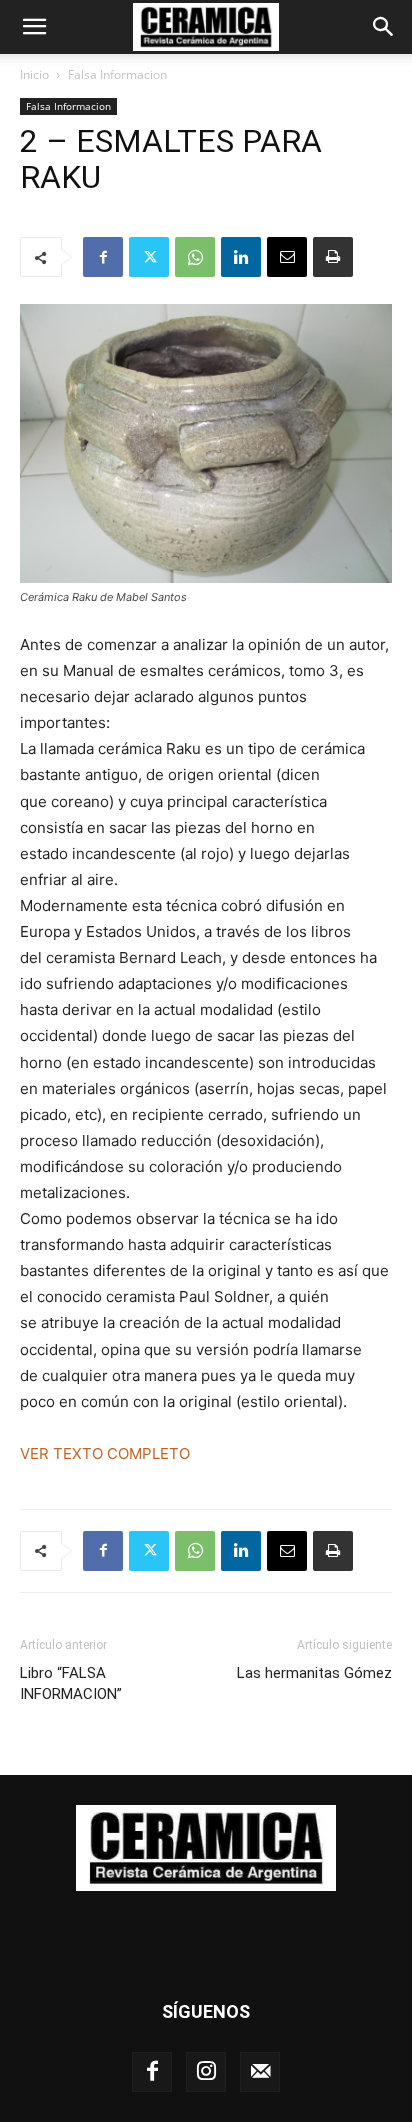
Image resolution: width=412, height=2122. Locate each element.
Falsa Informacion (117, 74)
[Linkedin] (241, 257)
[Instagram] (206, 2072)
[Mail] (260, 2072)
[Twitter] (149, 257)
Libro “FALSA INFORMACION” (73, 1683)
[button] (34, 27)
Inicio (34, 74)
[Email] (287, 257)
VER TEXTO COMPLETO (105, 1453)
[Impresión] (333, 257)
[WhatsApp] (195, 257)
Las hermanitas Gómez (314, 1673)
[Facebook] (103, 257)
